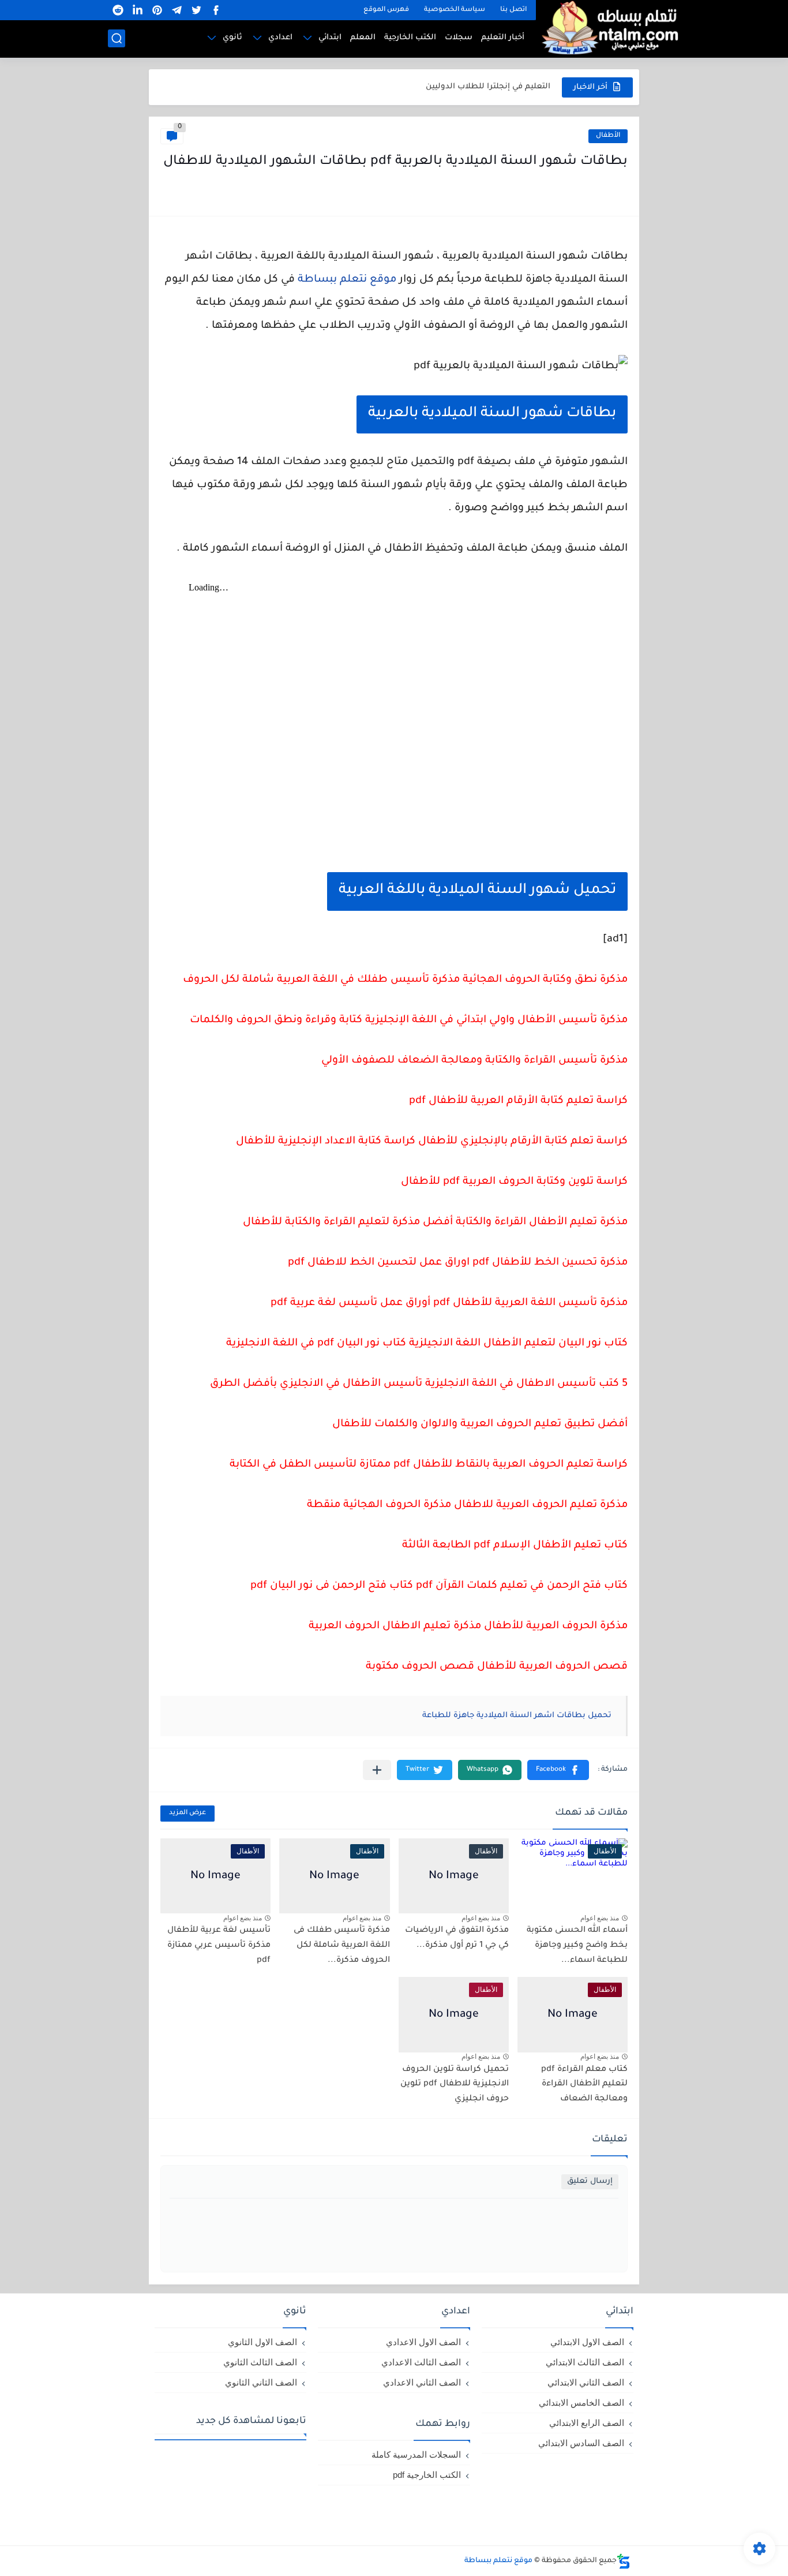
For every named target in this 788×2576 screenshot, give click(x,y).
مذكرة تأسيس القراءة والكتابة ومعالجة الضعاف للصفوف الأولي (474, 1061)
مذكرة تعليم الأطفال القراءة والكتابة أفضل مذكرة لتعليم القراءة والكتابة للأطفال (435, 1222)
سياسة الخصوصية (455, 10)
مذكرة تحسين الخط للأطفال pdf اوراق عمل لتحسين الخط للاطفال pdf (458, 1263)
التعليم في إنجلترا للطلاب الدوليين (488, 87)
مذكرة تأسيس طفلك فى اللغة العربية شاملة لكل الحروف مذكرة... (342, 1945)
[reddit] (118, 10)
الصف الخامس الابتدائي (581, 2403)
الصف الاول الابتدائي (587, 2342)
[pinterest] (157, 10)
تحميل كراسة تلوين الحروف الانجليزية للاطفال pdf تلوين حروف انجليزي (455, 2085)
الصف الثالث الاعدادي (421, 2362)
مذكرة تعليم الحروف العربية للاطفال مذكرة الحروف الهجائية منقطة (467, 1505)
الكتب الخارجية (410, 38)
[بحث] (117, 38)
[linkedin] (137, 10)
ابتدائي (330, 38)
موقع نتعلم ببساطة (347, 280)
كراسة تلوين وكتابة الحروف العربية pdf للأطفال (514, 1182)
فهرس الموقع (386, 10)
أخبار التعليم (503, 38)
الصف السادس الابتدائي (581, 2443)
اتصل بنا (513, 10)
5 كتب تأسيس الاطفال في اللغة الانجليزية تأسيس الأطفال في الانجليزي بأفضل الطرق (419, 1384)
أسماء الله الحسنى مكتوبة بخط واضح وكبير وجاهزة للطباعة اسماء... (577, 1945)
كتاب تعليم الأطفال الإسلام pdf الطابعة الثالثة (515, 1546)
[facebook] (216, 10)
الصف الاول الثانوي (262, 2342)
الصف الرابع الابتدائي (587, 2423)
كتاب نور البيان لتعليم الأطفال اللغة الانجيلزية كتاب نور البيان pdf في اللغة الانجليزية (427, 1344)
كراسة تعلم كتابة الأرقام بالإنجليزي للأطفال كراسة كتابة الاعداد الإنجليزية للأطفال (432, 1142)
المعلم (363, 38)
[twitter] (196, 10)
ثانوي (232, 38)
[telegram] (177, 10)
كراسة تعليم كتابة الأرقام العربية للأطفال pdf (518, 1101)
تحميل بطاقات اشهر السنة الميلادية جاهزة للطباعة (517, 1716)
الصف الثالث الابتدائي (585, 2362)
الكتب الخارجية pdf (427, 2475)
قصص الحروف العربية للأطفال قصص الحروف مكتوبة (497, 1667)
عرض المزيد (187, 1813)
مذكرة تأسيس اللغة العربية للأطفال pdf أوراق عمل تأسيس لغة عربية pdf (449, 1303)
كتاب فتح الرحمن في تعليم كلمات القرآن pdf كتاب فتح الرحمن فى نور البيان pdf (439, 1586)
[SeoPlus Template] (624, 2561)
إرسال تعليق (590, 2181)
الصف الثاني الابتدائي (586, 2382)
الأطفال (608, 136)
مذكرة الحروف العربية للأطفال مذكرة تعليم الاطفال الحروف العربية (468, 1627)
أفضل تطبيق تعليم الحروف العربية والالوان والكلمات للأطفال (480, 1425)
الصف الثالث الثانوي (260, 2362)
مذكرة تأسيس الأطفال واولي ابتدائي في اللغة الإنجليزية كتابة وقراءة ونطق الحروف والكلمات (409, 1020)
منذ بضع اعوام (600, 1918)
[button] (558, 1770)
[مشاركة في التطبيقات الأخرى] (377, 1770)
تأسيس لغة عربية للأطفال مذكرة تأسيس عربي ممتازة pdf (219, 1945)
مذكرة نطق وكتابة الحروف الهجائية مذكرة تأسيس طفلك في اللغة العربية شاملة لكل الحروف (405, 980)
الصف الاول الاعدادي (423, 2342)
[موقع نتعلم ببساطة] (608, 27)
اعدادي (280, 38)
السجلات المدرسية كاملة (416, 2455)
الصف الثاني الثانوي (261, 2382)
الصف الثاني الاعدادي (422, 2382)
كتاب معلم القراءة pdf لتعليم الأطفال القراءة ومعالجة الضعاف (584, 2085)
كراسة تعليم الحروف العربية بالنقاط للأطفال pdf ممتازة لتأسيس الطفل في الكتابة (429, 1465)
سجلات (459, 38)
